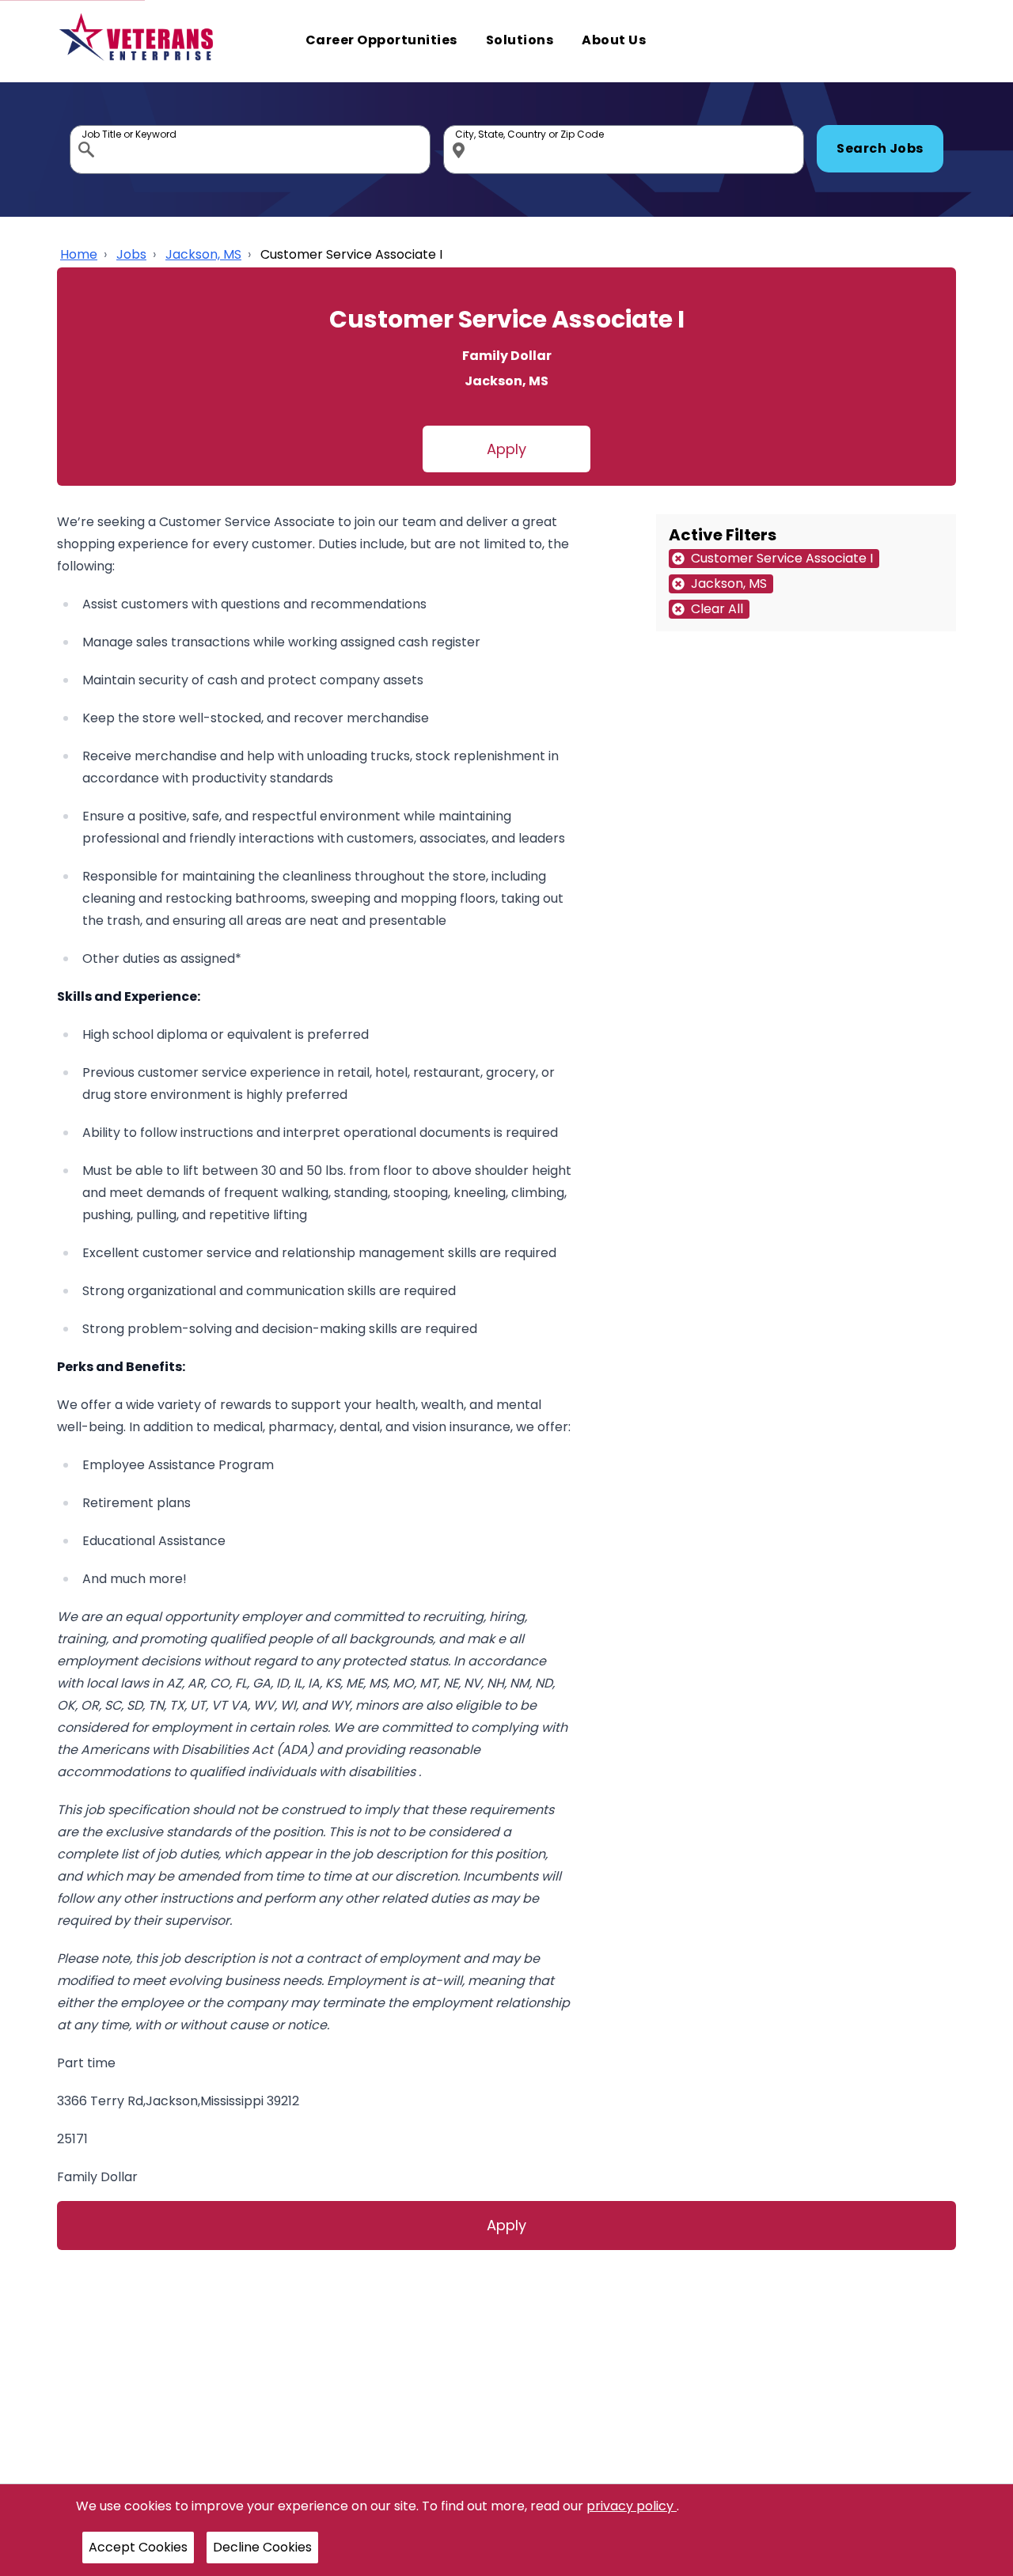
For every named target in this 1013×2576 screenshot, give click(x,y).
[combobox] (250, 150)
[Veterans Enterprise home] (140, 41)
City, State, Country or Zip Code (461, 129)
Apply (506, 449)
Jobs (131, 254)
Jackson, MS (203, 254)
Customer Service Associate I (351, 254)
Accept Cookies (138, 2547)
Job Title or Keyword (88, 129)
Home (79, 254)
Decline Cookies (262, 2547)
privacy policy (632, 2506)
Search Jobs (880, 148)
